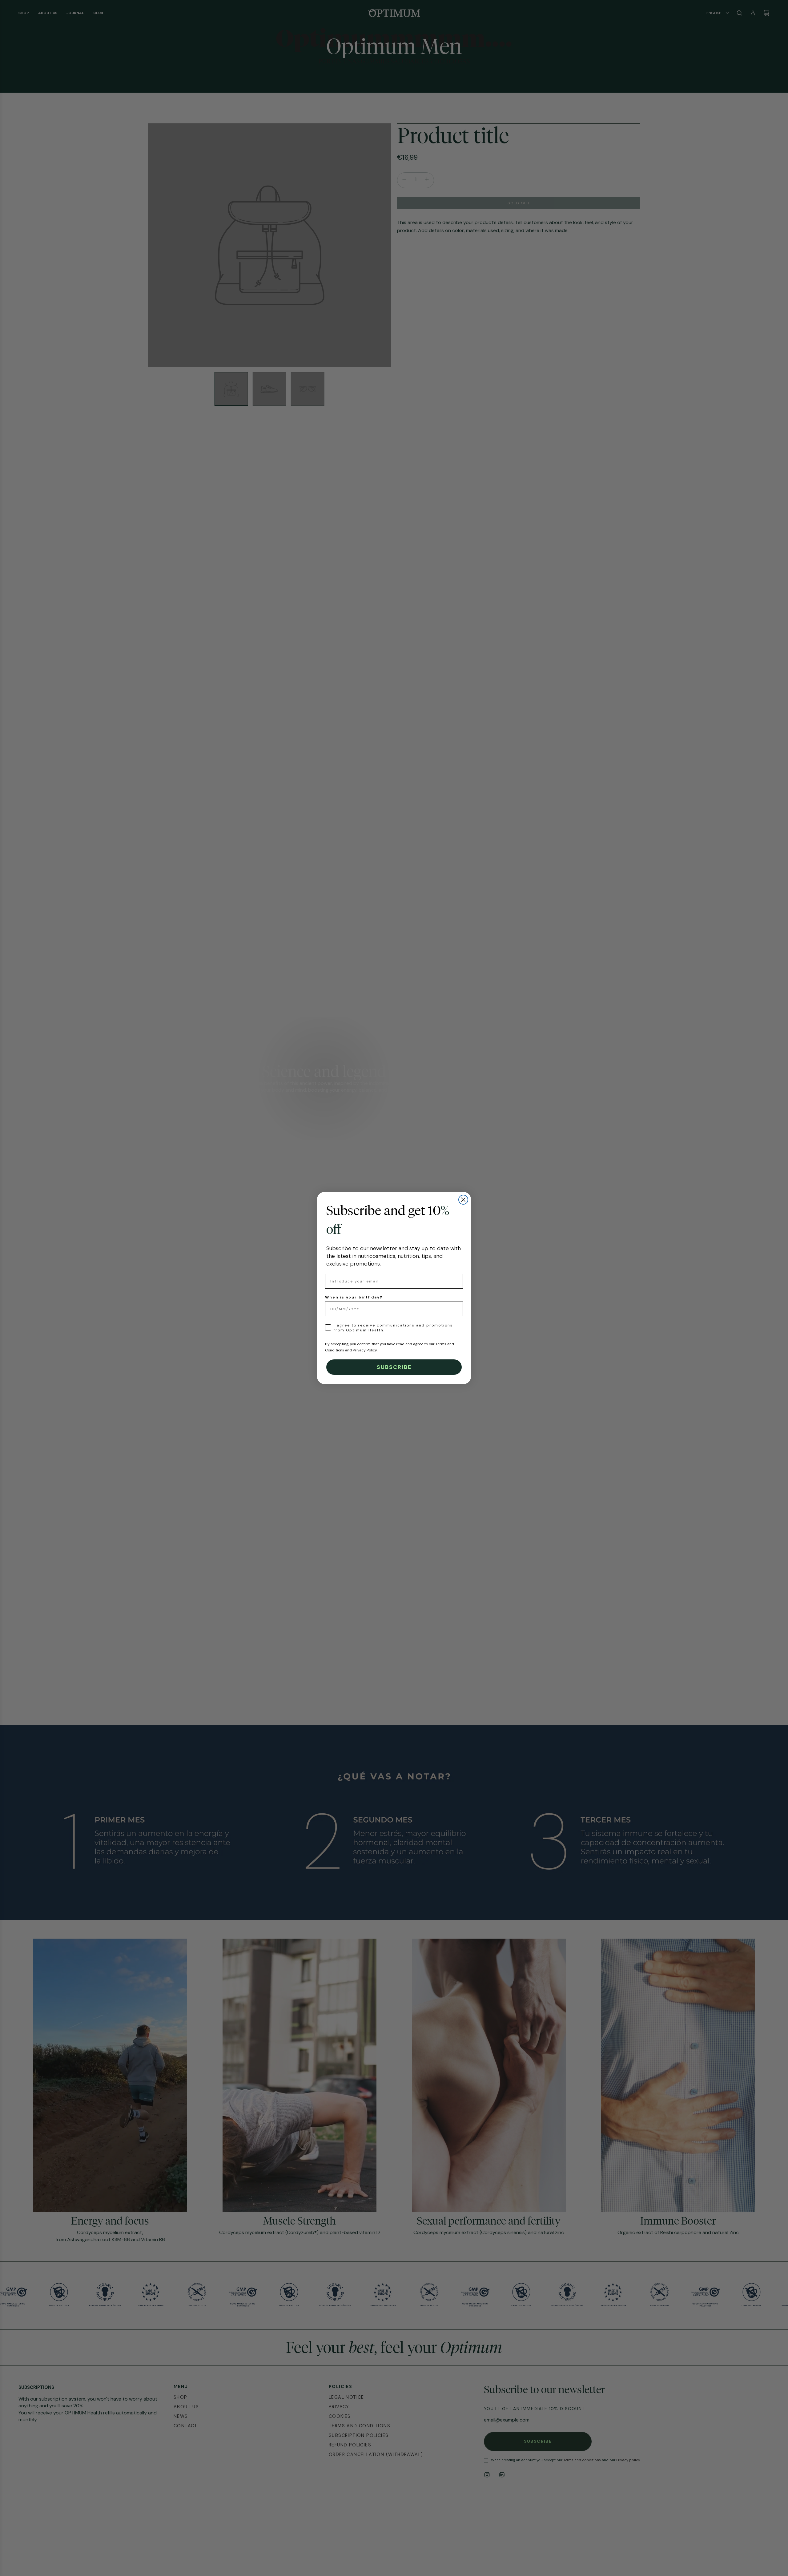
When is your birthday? (354, 1297)
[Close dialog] (463, 1200)
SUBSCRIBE (394, 1367)
